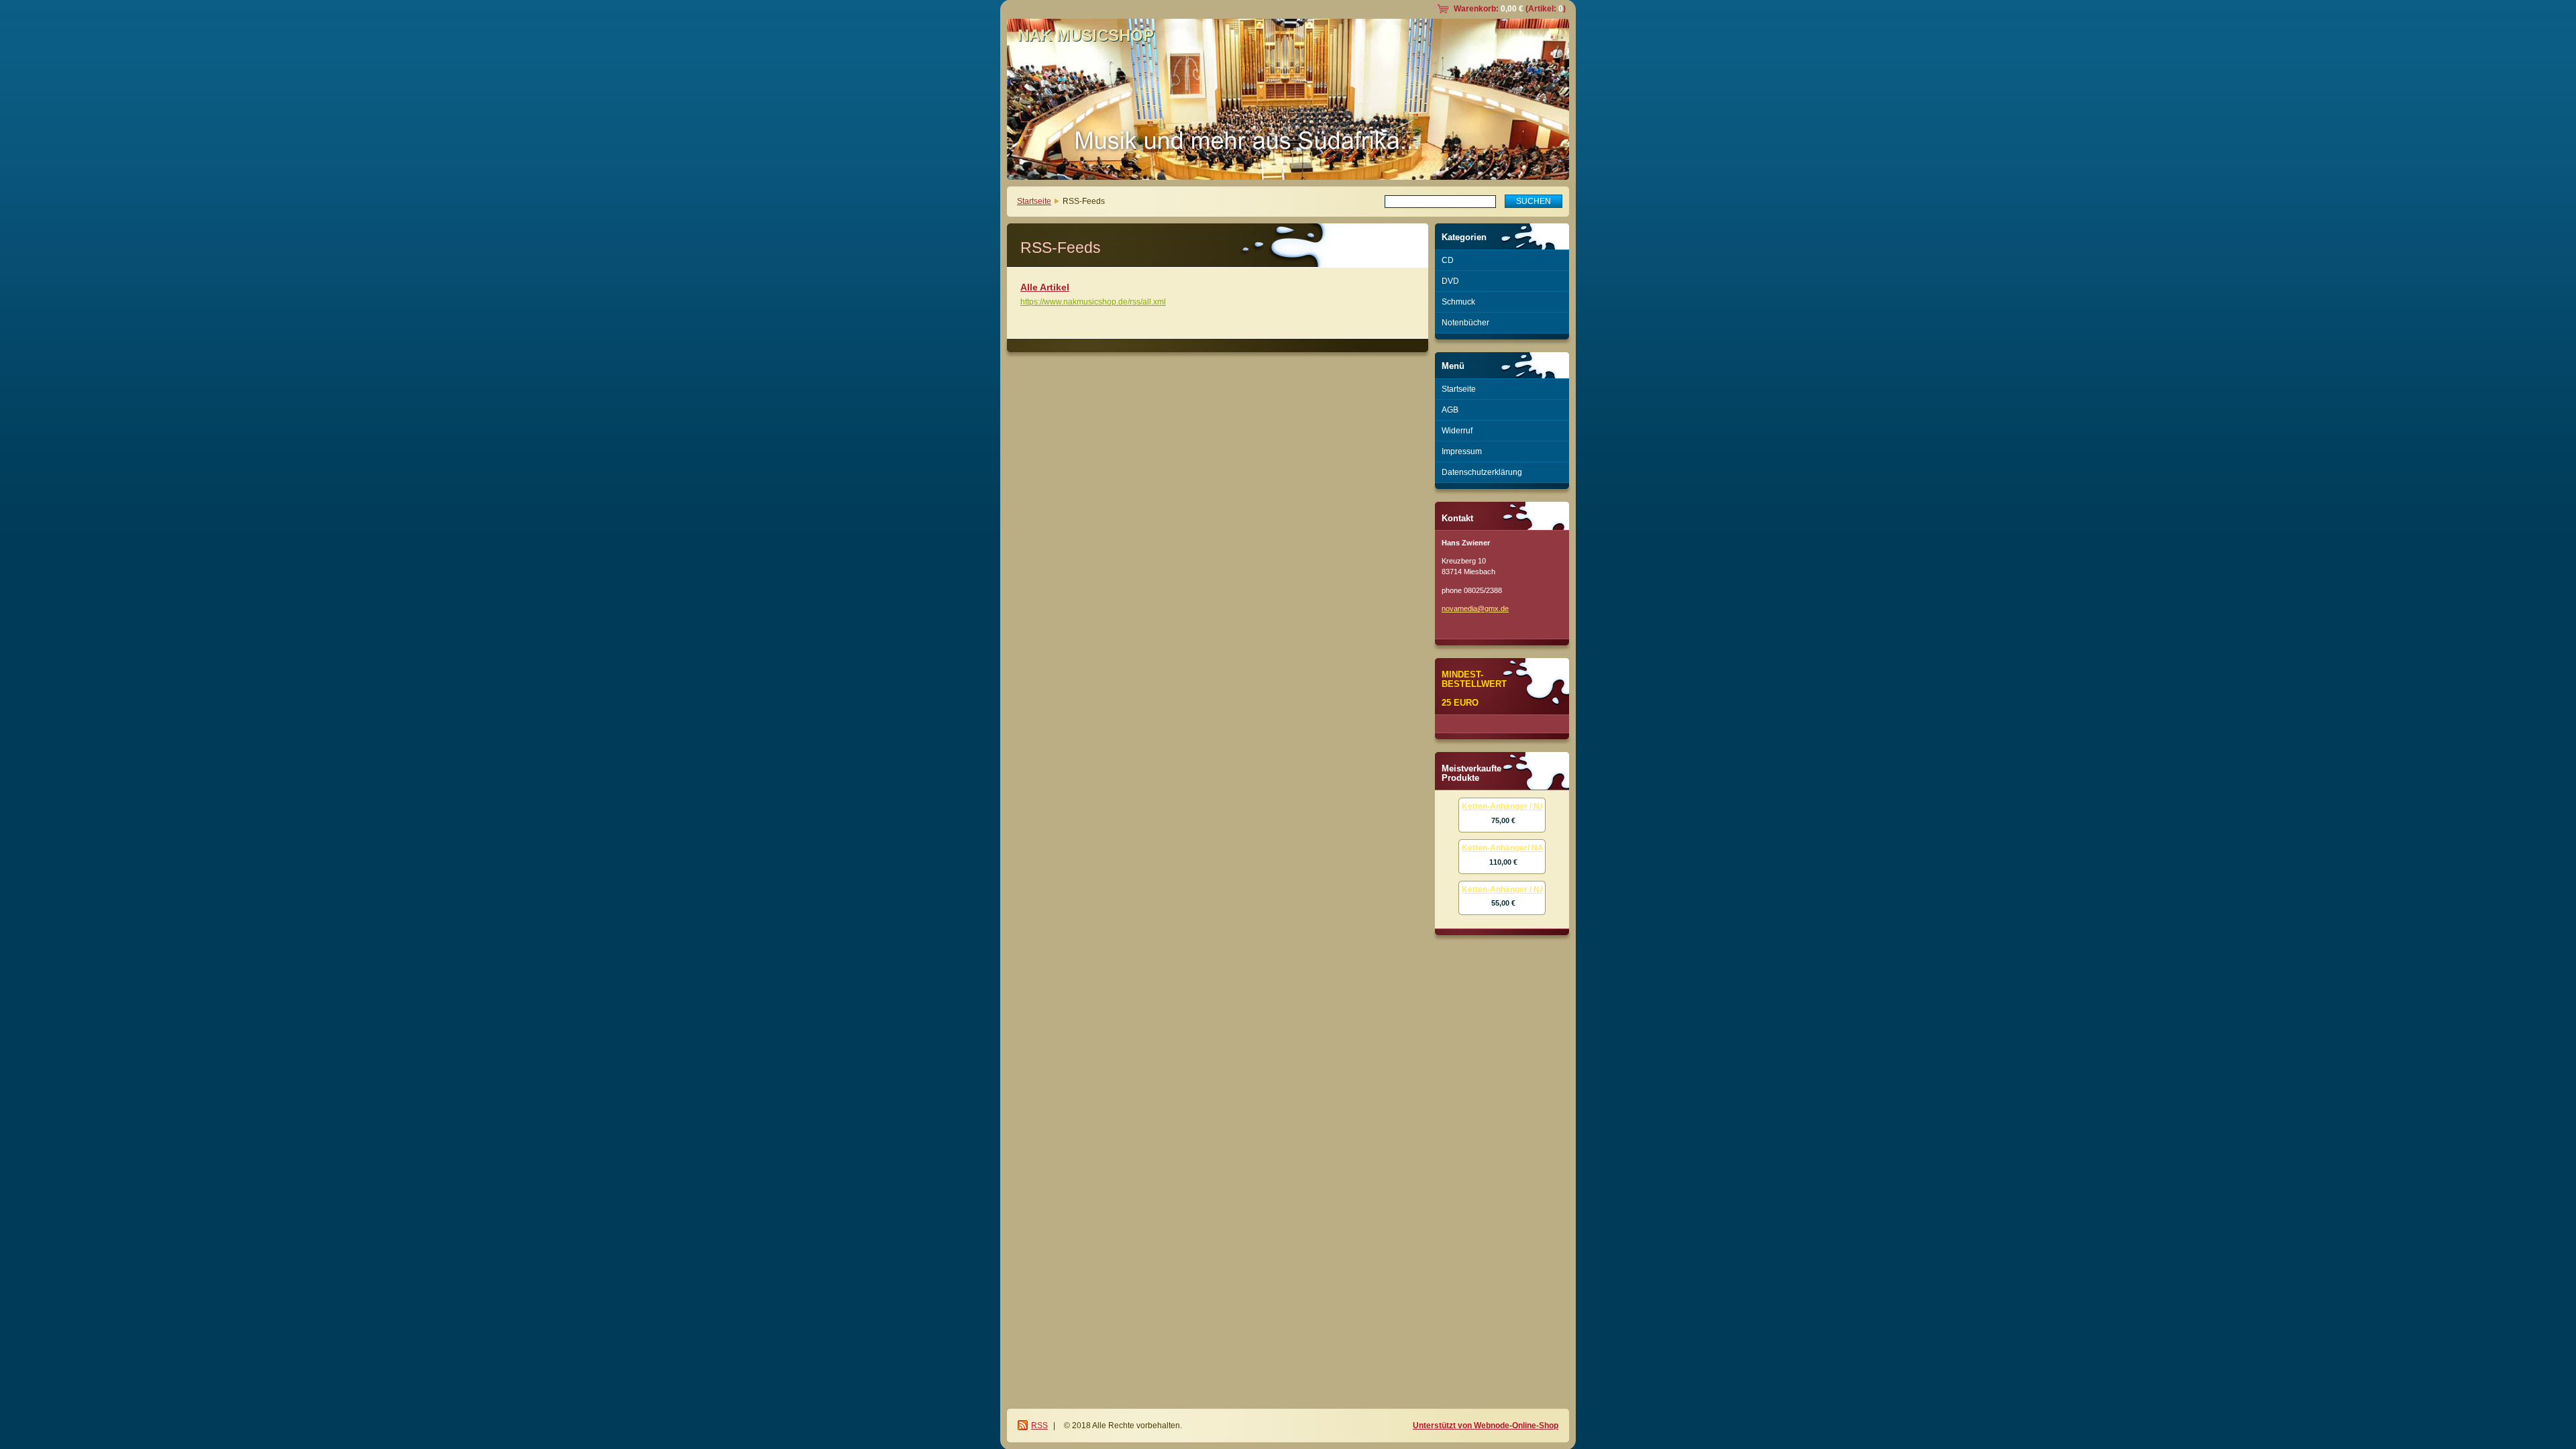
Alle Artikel (1045, 287)
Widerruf (1457, 431)
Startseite (1034, 201)
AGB (1450, 410)
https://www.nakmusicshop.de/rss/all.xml (1093, 302)
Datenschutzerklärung (1482, 472)
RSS (1039, 1426)
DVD (1450, 281)
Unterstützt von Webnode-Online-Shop (1486, 1426)
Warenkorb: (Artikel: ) (1510, 9)
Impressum (1462, 451)
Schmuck (1458, 302)
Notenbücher (1465, 323)
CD (1448, 260)
